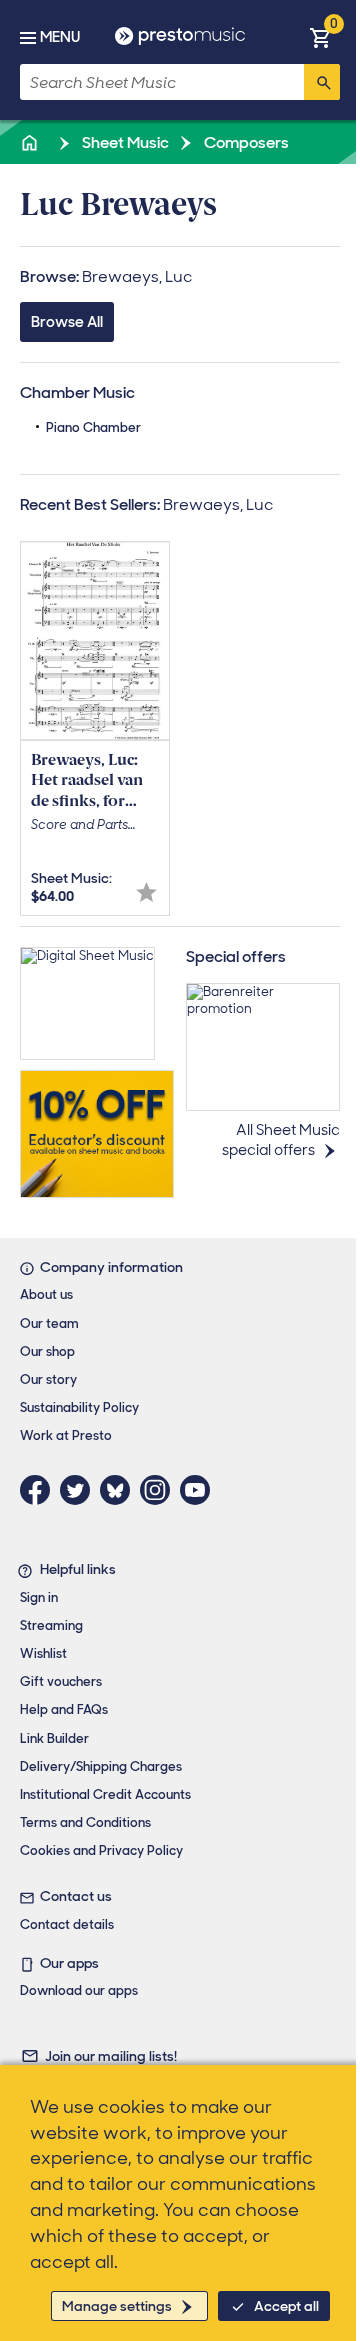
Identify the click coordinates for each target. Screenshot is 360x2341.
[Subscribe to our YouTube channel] (200, 1490)
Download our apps (79, 1990)
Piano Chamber (93, 427)
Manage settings (117, 2306)
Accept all (286, 2306)
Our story (48, 1379)
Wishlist (43, 1653)
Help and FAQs (64, 1709)
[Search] (322, 82)
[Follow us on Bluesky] (120, 1490)
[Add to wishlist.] (146, 892)
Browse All (67, 322)
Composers (245, 142)
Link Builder (54, 1738)
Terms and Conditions (85, 1822)
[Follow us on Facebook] (40, 1490)
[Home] (31, 142)
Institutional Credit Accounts (105, 1794)
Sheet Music (124, 142)
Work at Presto (66, 1435)
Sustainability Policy (79, 1407)
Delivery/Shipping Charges (101, 1766)
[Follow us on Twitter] (80, 1490)
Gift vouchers (61, 1681)
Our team (49, 1323)
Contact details (67, 1924)
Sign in (39, 1597)
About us (46, 1294)
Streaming (51, 1625)
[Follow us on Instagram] (160, 1490)
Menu (60, 37)
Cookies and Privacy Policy (101, 1850)
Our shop (47, 1351)
